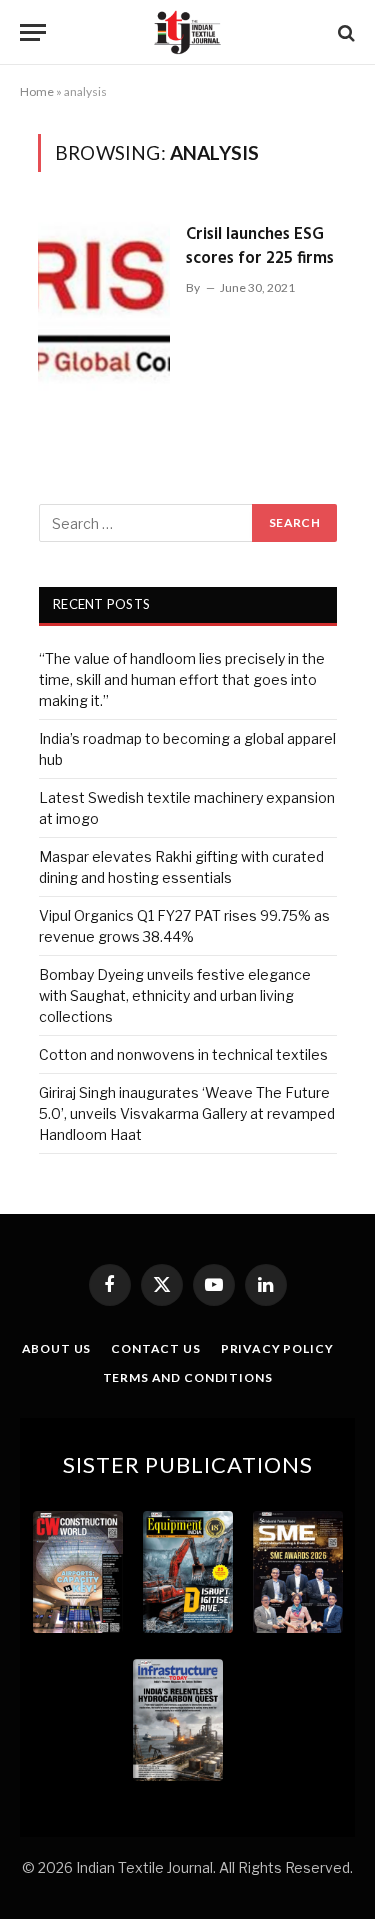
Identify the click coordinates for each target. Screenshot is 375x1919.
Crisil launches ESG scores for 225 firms (260, 246)
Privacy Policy (277, 1348)
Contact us (155, 1348)
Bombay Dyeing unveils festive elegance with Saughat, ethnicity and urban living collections (175, 995)
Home (37, 91)
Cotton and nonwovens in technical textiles (183, 1054)
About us (57, 1348)
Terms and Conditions (188, 1377)
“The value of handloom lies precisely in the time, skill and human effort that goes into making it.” (182, 679)
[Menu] (33, 32)
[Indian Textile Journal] (187, 32)
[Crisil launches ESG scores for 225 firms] (104, 308)
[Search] (344, 32)
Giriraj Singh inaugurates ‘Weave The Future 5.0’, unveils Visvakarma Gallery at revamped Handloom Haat (187, 1113)
